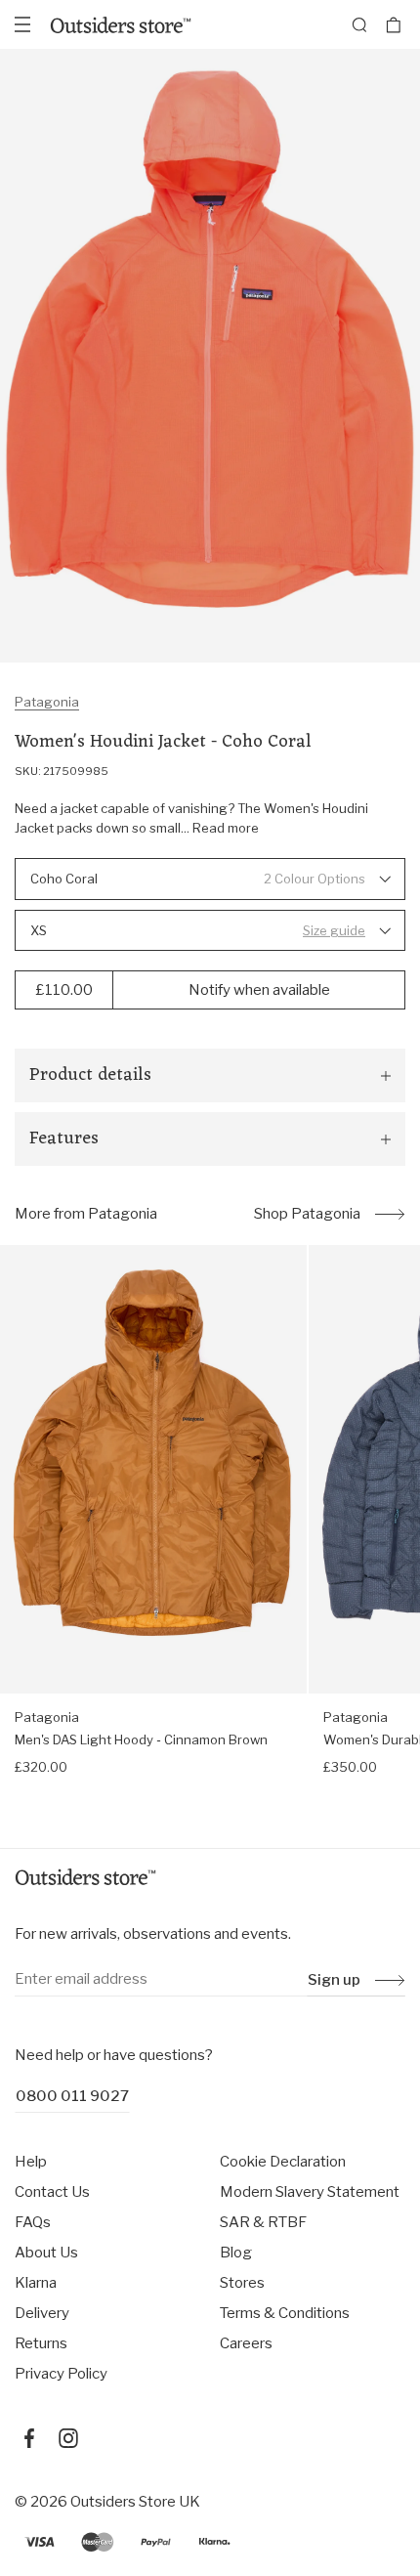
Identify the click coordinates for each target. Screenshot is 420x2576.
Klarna (36, 2283)
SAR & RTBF (263, 2222)
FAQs (33, 2222)
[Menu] (22, 24)
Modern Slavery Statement (310, 2192)
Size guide (334, 930)
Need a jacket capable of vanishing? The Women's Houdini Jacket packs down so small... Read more (191, 818)
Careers (246, 2343)
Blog (236, 2253)
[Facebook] (29, 2438)
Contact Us (52, 2192)
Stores (242, 2283)
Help (31, 2162)
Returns (41, 2343)
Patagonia (47, 702)
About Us (46, 2253)
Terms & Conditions (285, 2313)
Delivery (42, 2313)
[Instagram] (68, 2438)
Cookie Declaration (283, 2162)
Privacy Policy (61, 2374)
